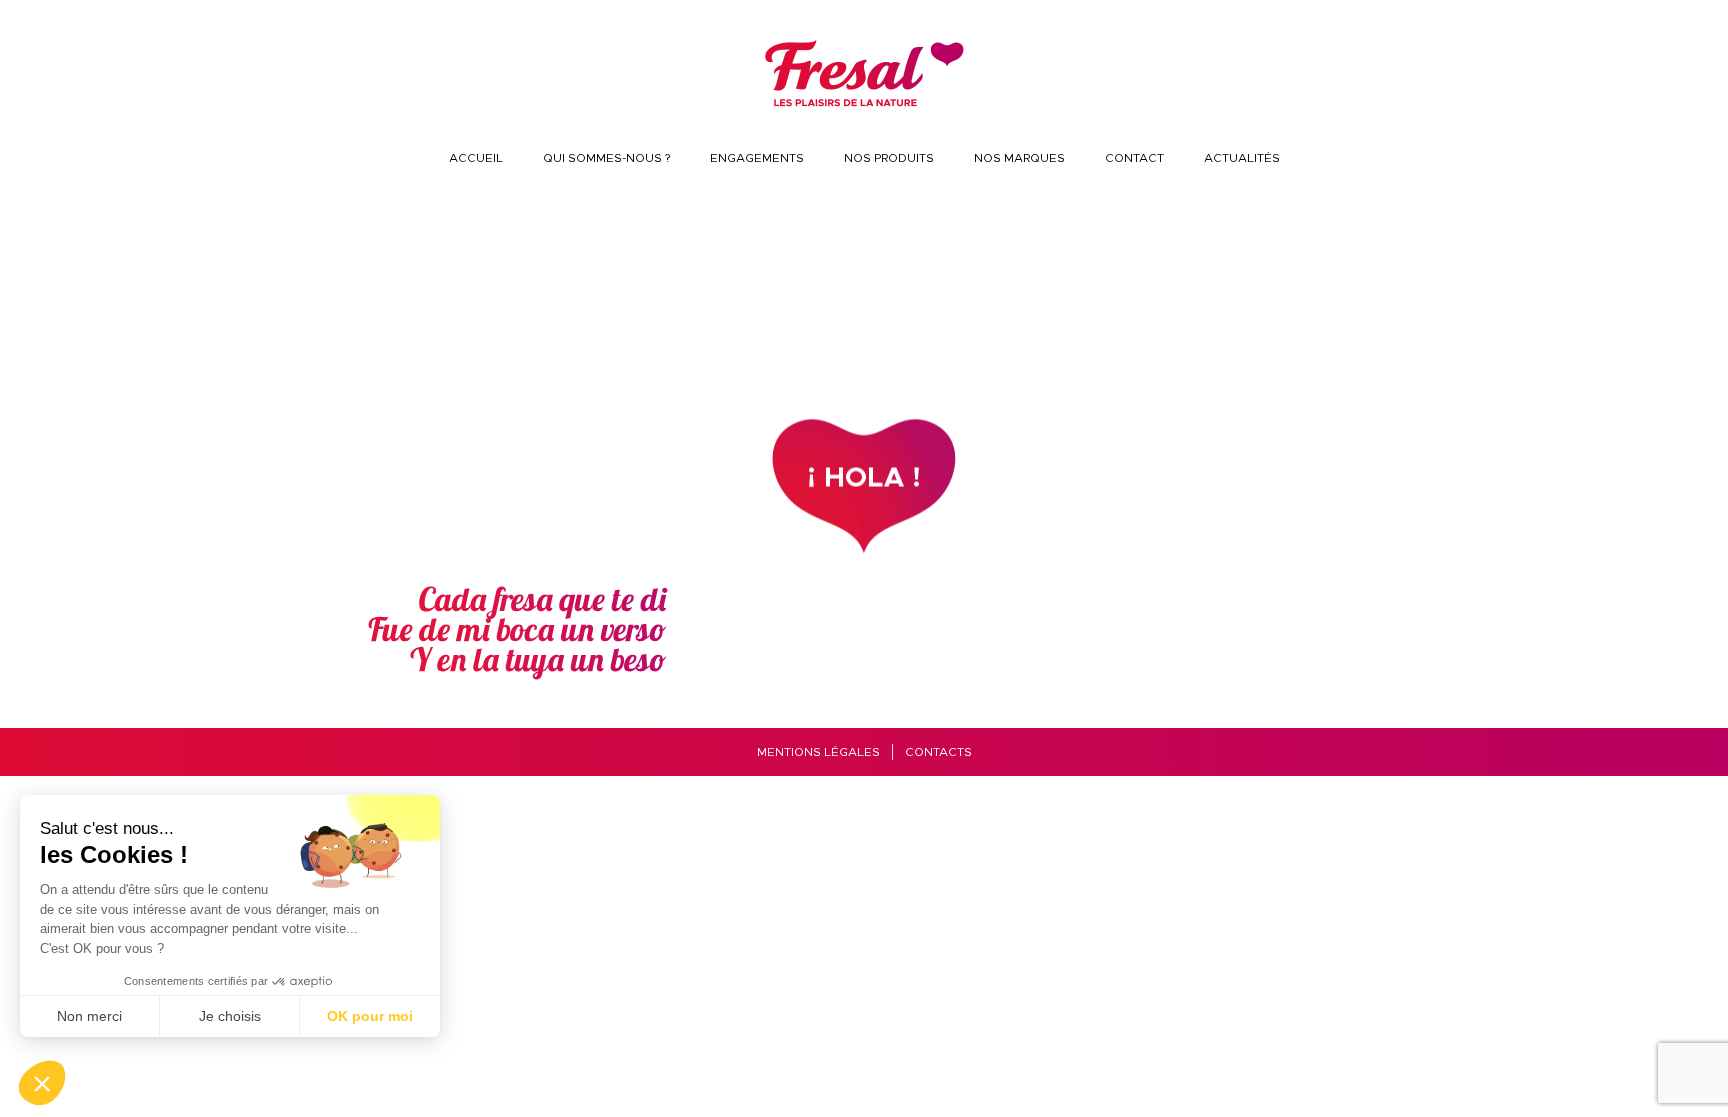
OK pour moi (370, 1016)
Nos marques (1019, 158)
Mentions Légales (818, 752)
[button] (42, 1083)
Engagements (757, 158)
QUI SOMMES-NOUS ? (606, 158)
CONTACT (1134, 158)
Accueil (476, 158)
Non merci (89, 1016)
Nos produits (889, 158)
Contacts (938, 752)
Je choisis (230, 1016)
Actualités (1242, 158)
